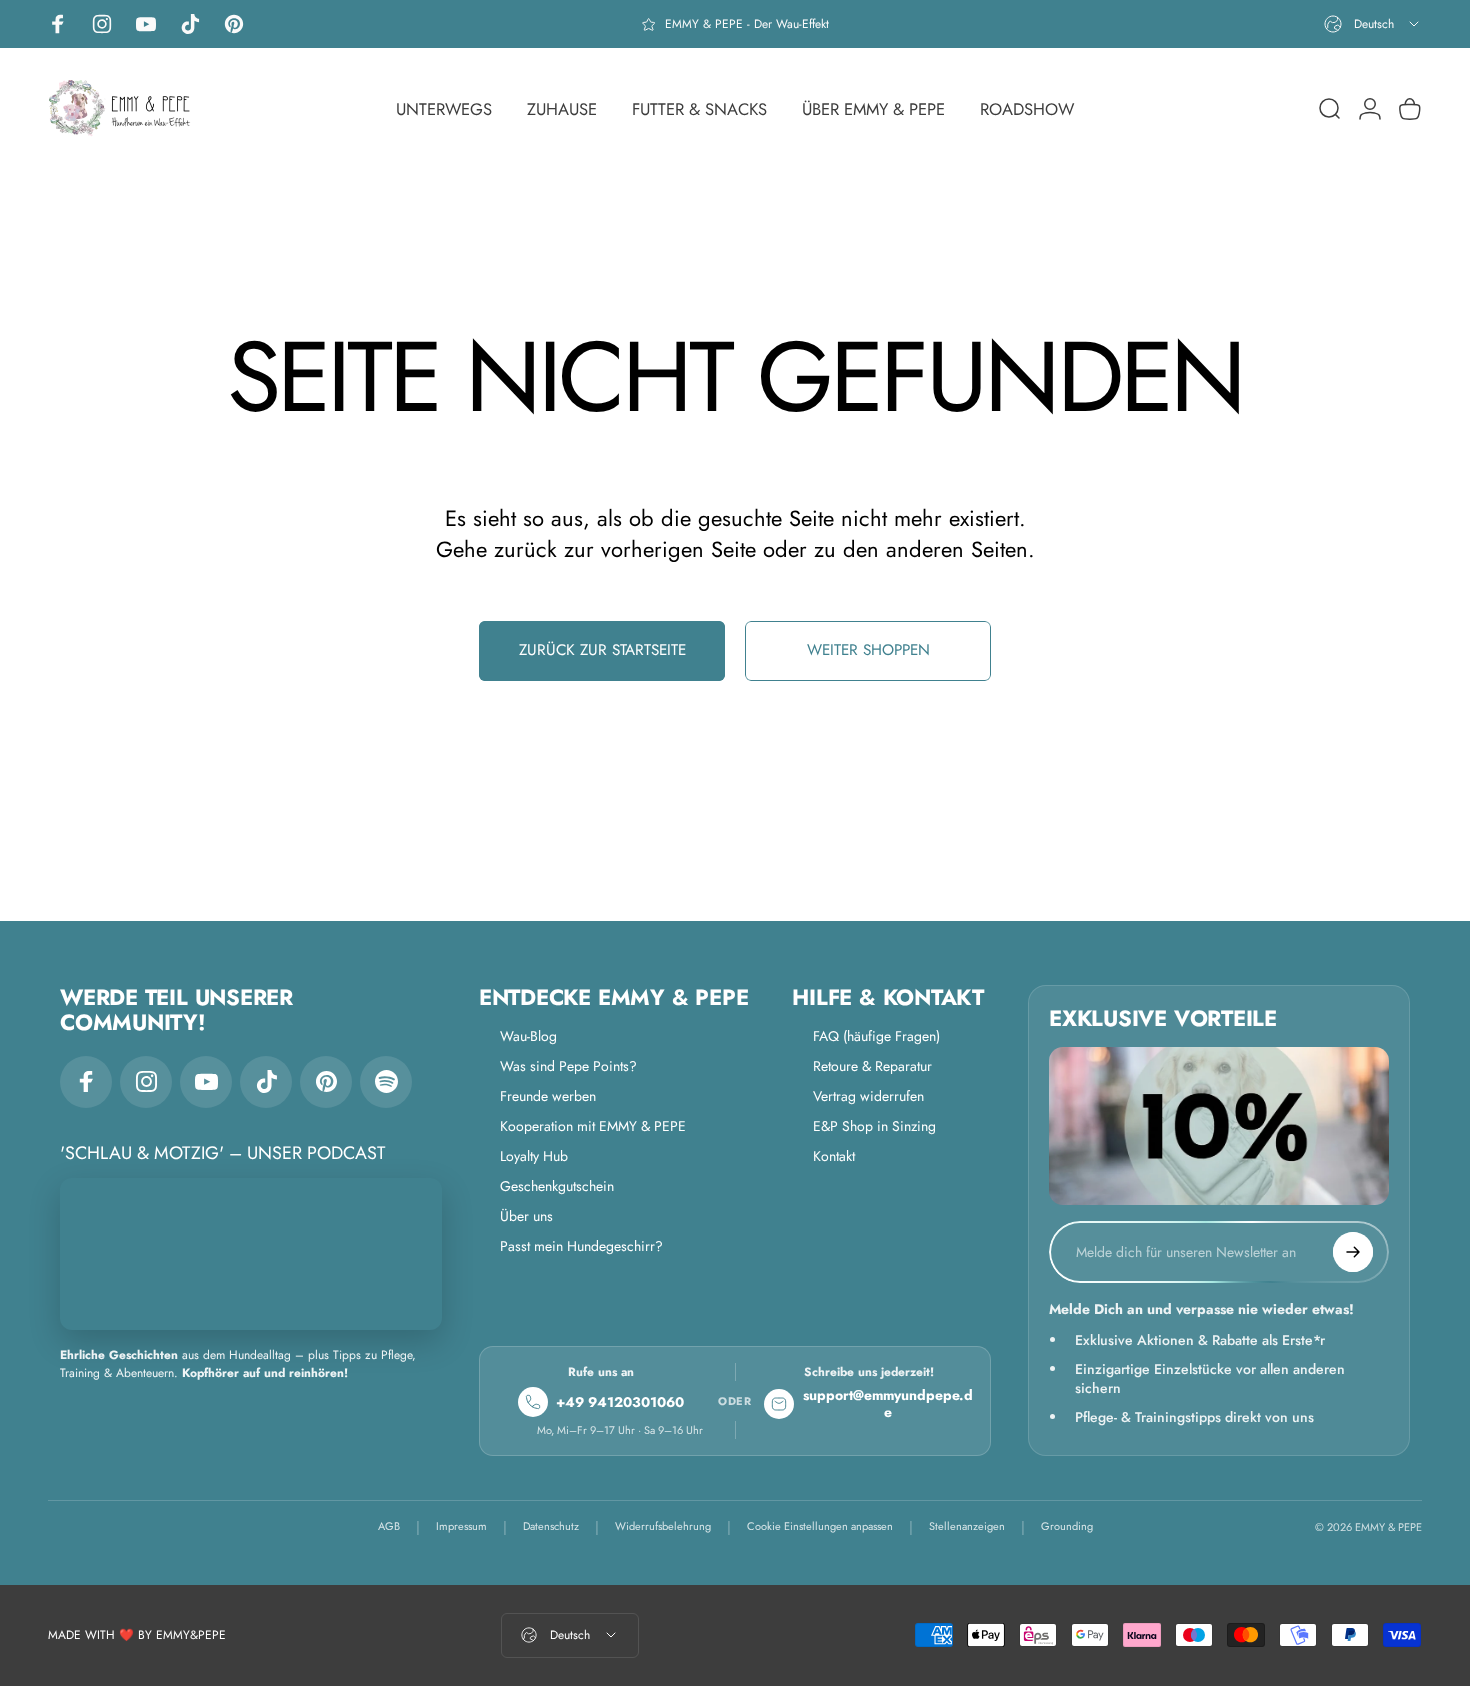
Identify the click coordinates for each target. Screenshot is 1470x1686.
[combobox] (1373, 24)
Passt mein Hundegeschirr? (581, 1246)
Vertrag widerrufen (868, 1096)
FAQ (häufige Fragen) (876, 1036)
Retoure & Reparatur (872, 1066)
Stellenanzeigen (967, 1526)
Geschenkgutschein (557, 1186)
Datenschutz (551, 1526)
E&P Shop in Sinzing (874, 1126)
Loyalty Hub (534, 1156)
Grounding (1067, 1526)
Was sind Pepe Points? (568, 1066)
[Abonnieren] (1353, 1252)
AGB (389, 1526)
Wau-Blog (528, 1036)
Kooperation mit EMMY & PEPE (593, 1126)
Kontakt (834, 1156)
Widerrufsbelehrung (663, 1526)
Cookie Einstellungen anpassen (820, 1526)
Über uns (526, 1216)
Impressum (461, 1526)
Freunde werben (548, 1096)
